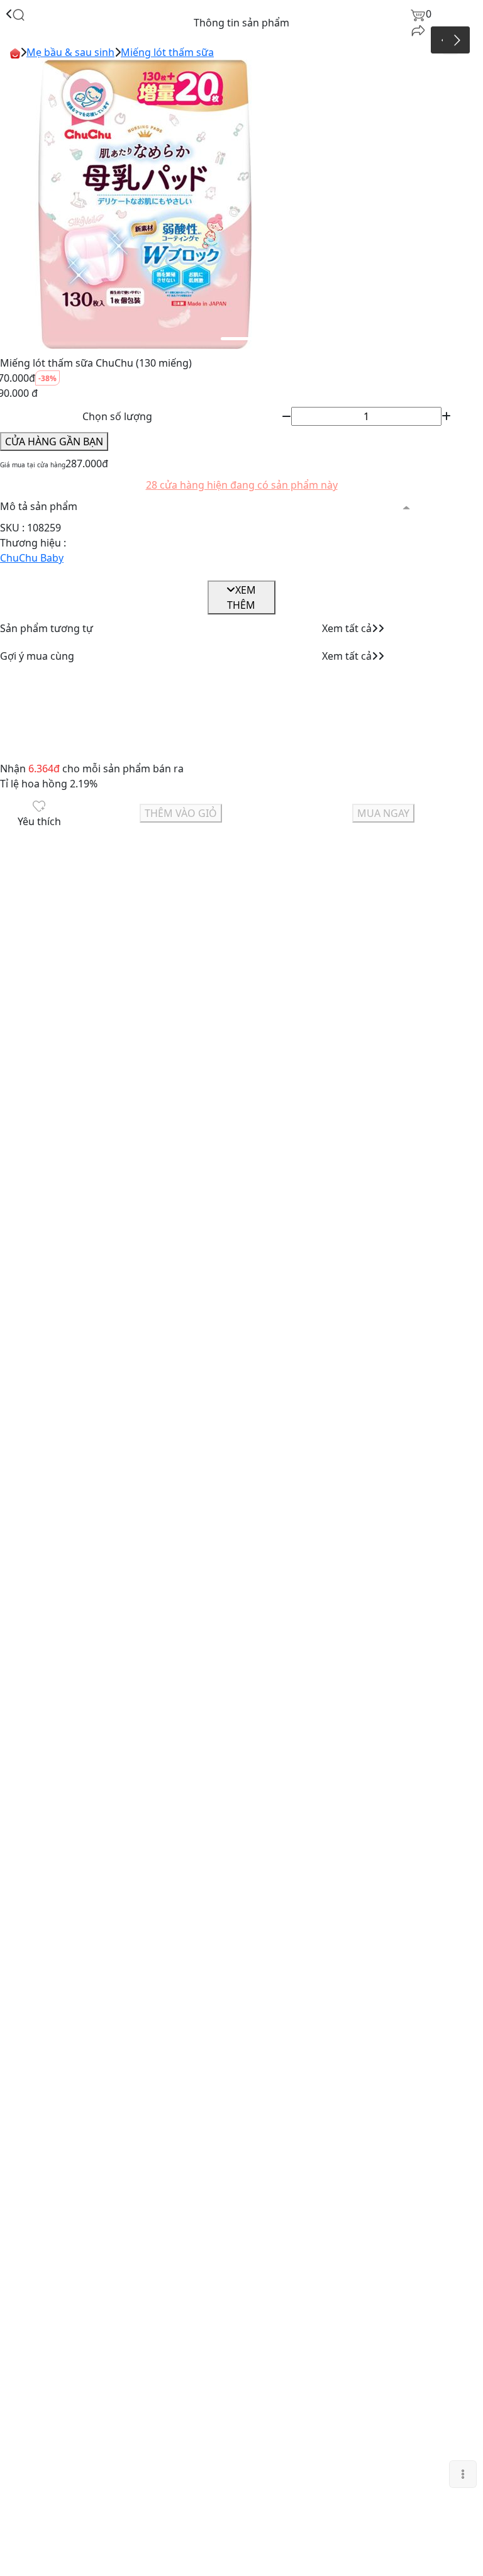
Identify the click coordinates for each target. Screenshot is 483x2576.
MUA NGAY (383, 813)
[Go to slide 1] (240, 339)
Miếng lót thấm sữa (167, 52)
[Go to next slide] (456, 40)
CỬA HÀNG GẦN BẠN (54, 441)
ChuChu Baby (32, 558)
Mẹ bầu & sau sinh (70, 52)
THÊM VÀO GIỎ (181, 813)
